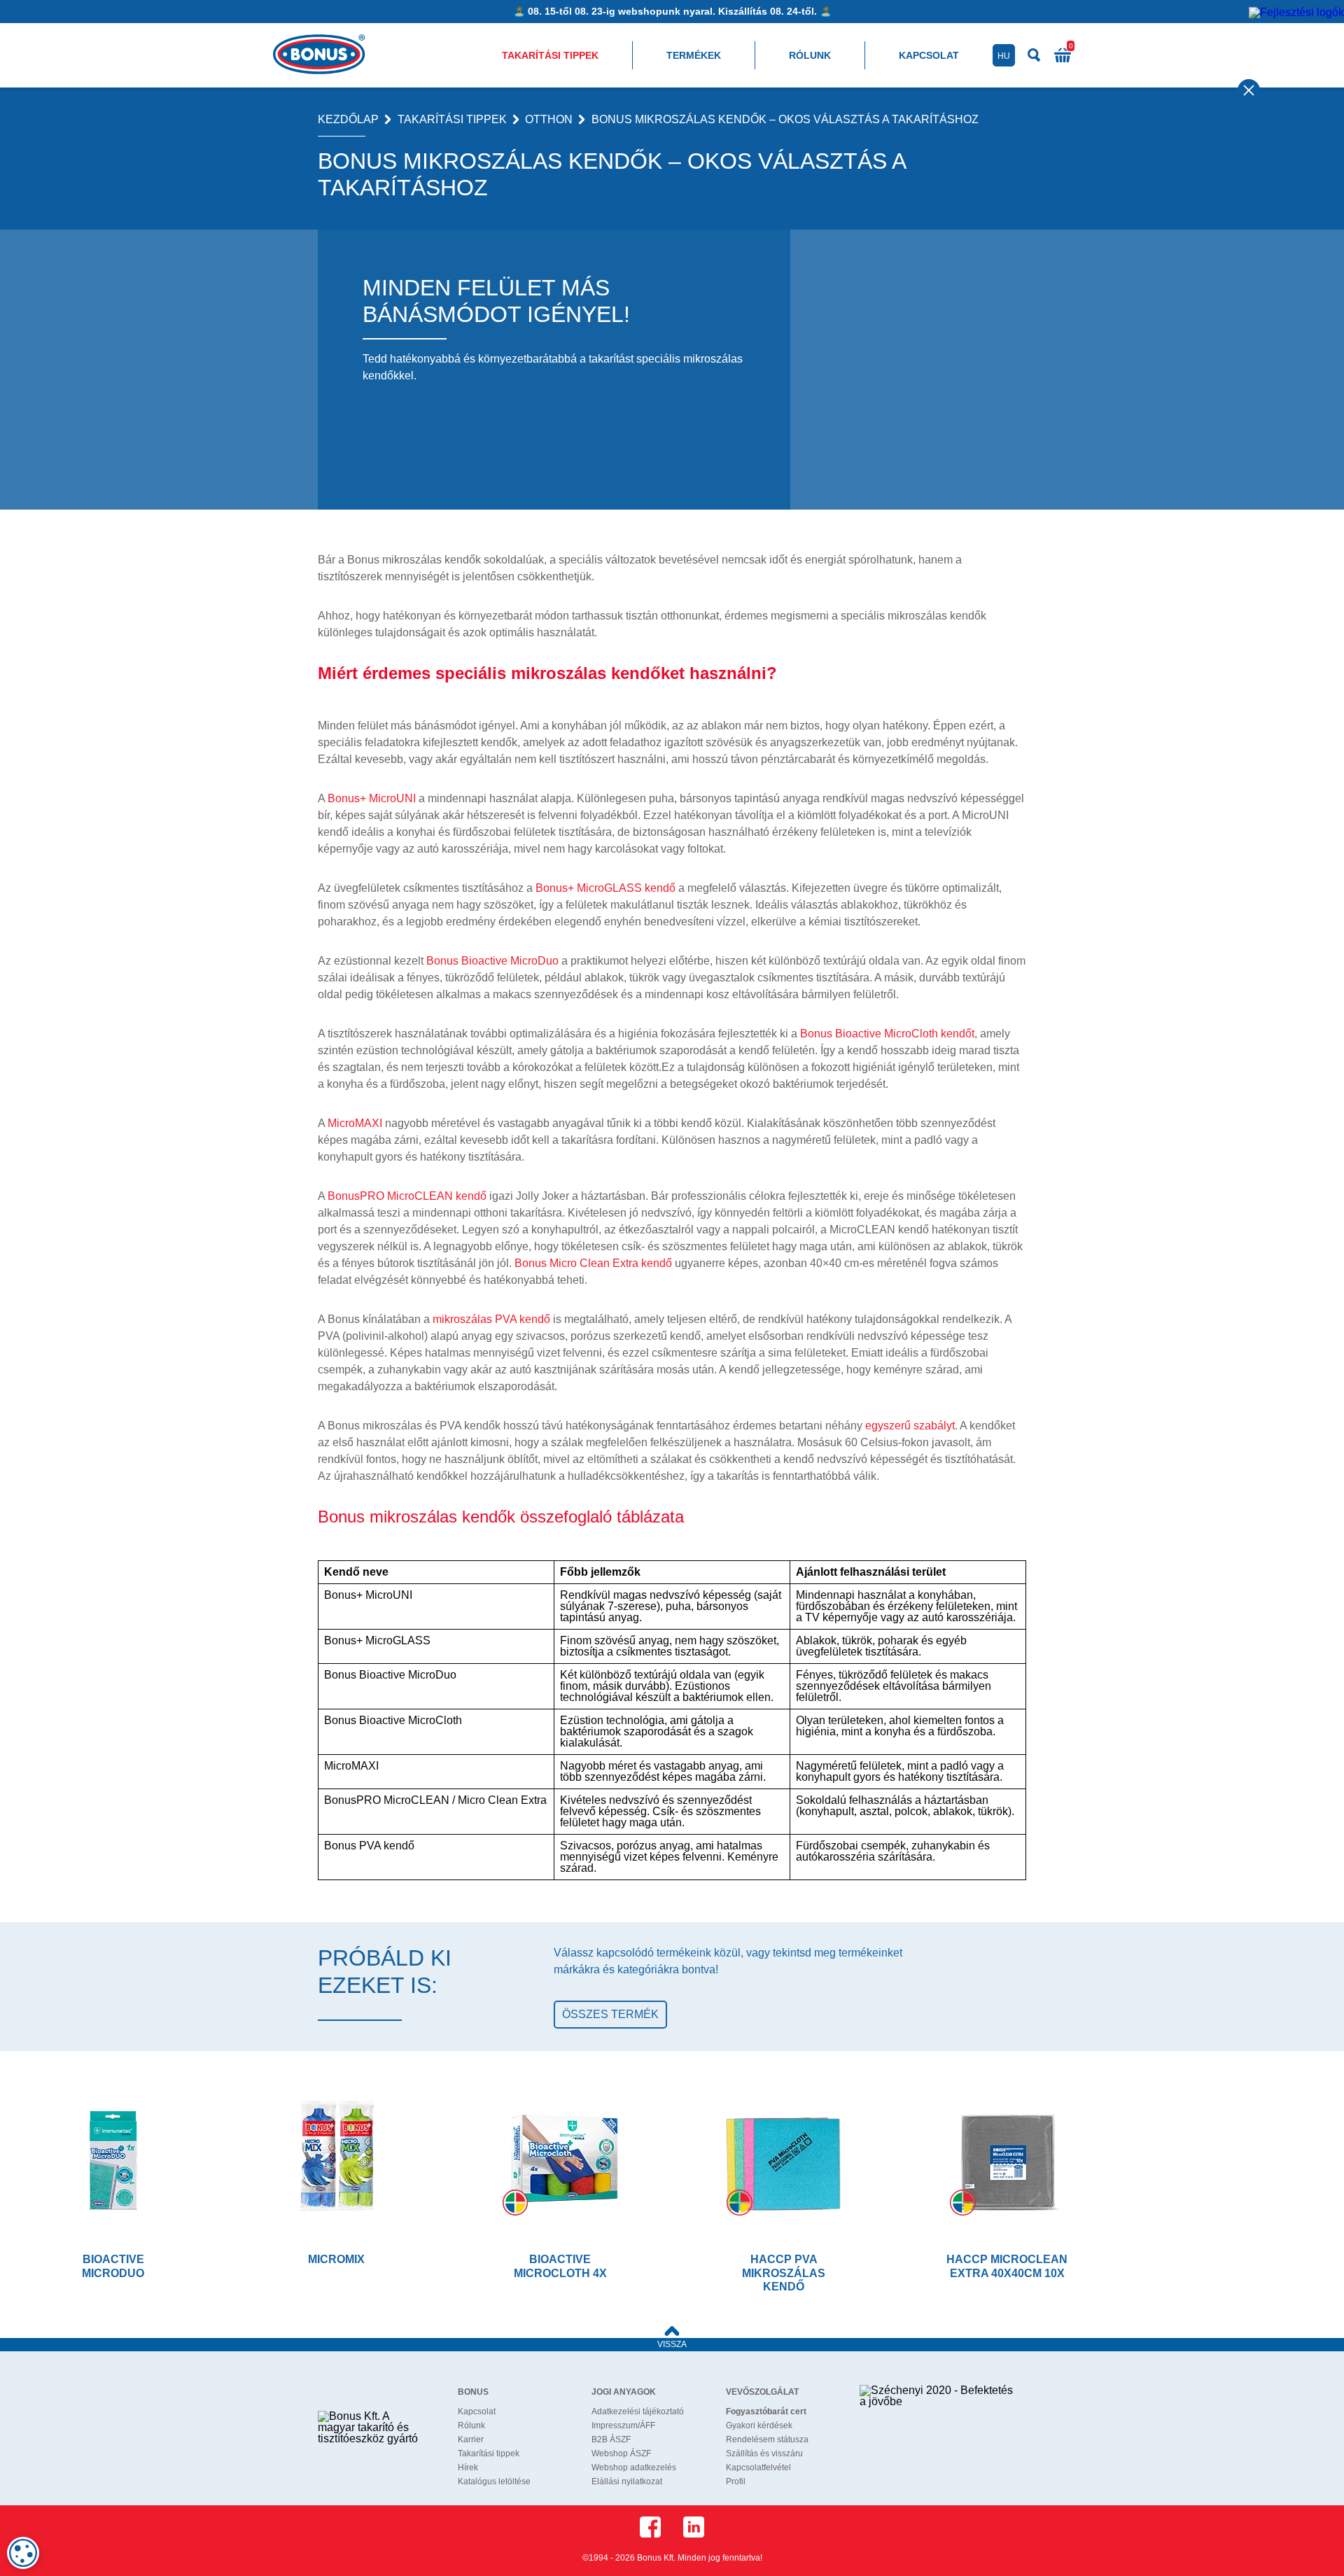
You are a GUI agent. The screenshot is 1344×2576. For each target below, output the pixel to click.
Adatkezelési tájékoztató (638, 2411)
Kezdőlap (348, 120)
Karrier (471, 2439)
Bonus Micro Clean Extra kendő (593, 1263)
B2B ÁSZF (611, 2439)
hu (1004, 56)
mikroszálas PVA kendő (491, 1319)
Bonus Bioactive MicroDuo (492, 961)
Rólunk (810, 55)
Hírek (468, 2467)
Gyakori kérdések (759, 2425)
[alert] (23, 2553)
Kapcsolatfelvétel (758, 2467)
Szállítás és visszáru (764, 2453)
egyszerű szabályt (910, 1426)
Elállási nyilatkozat (627, 2481)
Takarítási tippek (550, 55)
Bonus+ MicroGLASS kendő (605, 888)
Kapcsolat (929, 55)
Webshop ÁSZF (621, 2453)
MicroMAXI (355, 1123)
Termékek (694, 55)
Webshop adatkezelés (634, 2467)
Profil (736, 2481)
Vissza (672, 2344)
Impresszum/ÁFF (623, 2425)
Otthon (549, 120)
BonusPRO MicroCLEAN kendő (407, 1196)
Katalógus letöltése (494, 2481)
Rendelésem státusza (767, 2439)
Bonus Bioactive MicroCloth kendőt (887, 1034)
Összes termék (610, 2014)
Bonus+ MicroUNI (372, 798)
